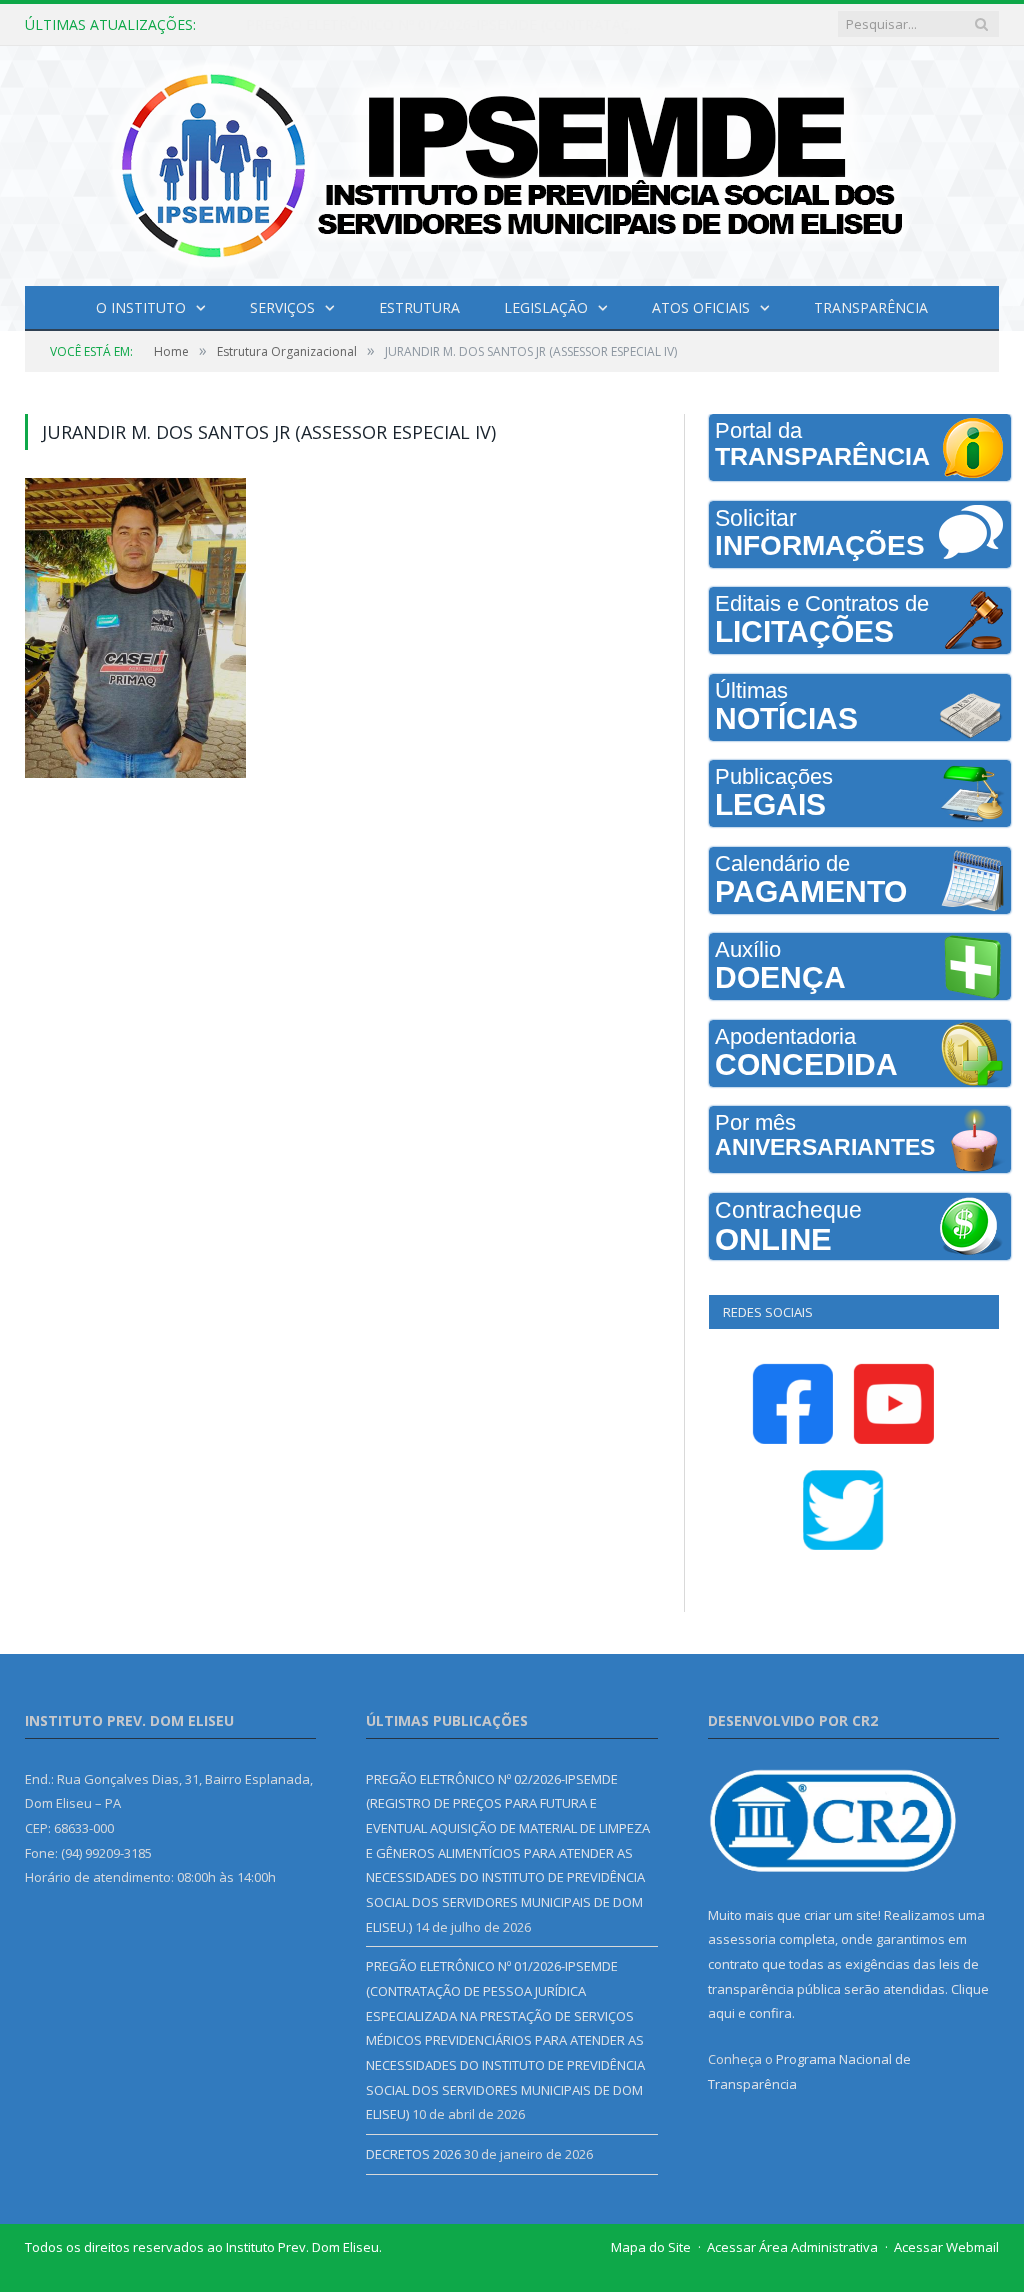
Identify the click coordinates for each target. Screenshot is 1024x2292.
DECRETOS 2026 (413, 2154)
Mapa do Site (651, 2247)
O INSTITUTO (141, 307)
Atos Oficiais (701, 307)
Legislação (546, 307)
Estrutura (419, 307)
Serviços (282, 307)
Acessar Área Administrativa (792, 2247)
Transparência (871, 307)
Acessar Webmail (946, 2247)
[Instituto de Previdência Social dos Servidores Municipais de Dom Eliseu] (512, 161)
